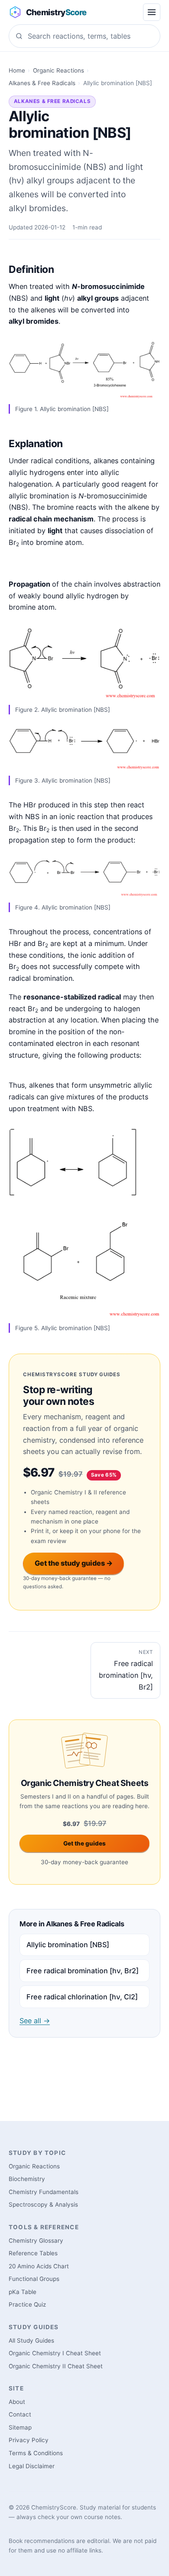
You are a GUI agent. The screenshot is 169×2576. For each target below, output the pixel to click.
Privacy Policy (29, 2440)
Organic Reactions (58, 70)
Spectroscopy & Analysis (43, 2204)
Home (17, 70)
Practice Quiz (27, 2304)
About (17, 2402)
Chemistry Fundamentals (44, 2192)
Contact (20, 2414)
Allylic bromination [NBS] (68, 1945)
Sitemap (20, 2427)
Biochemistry (27, 2179)
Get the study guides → (74, 1563)
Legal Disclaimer (32, 2466)
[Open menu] (152, 12)
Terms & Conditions (36, 2453)
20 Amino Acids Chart (39, 2266)
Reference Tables (33, 2253)
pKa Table (23, 2292)
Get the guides (84, 1843)
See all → (35, 2021)
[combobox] (84, 36)
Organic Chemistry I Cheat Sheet (55, 2353)
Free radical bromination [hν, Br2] (83, 1971)
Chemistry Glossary (36, 2241)
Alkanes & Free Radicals (42, 83)
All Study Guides (31, 2340)
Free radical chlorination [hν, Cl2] (82, 1997)
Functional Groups (34, 2279)
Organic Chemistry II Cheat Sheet (56, 2366)
